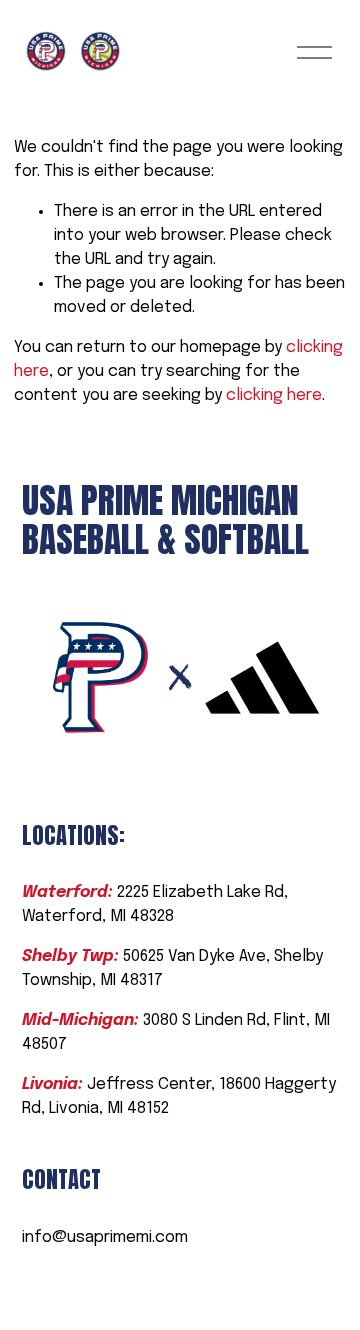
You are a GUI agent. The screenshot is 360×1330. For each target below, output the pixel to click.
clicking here (274, 395)
